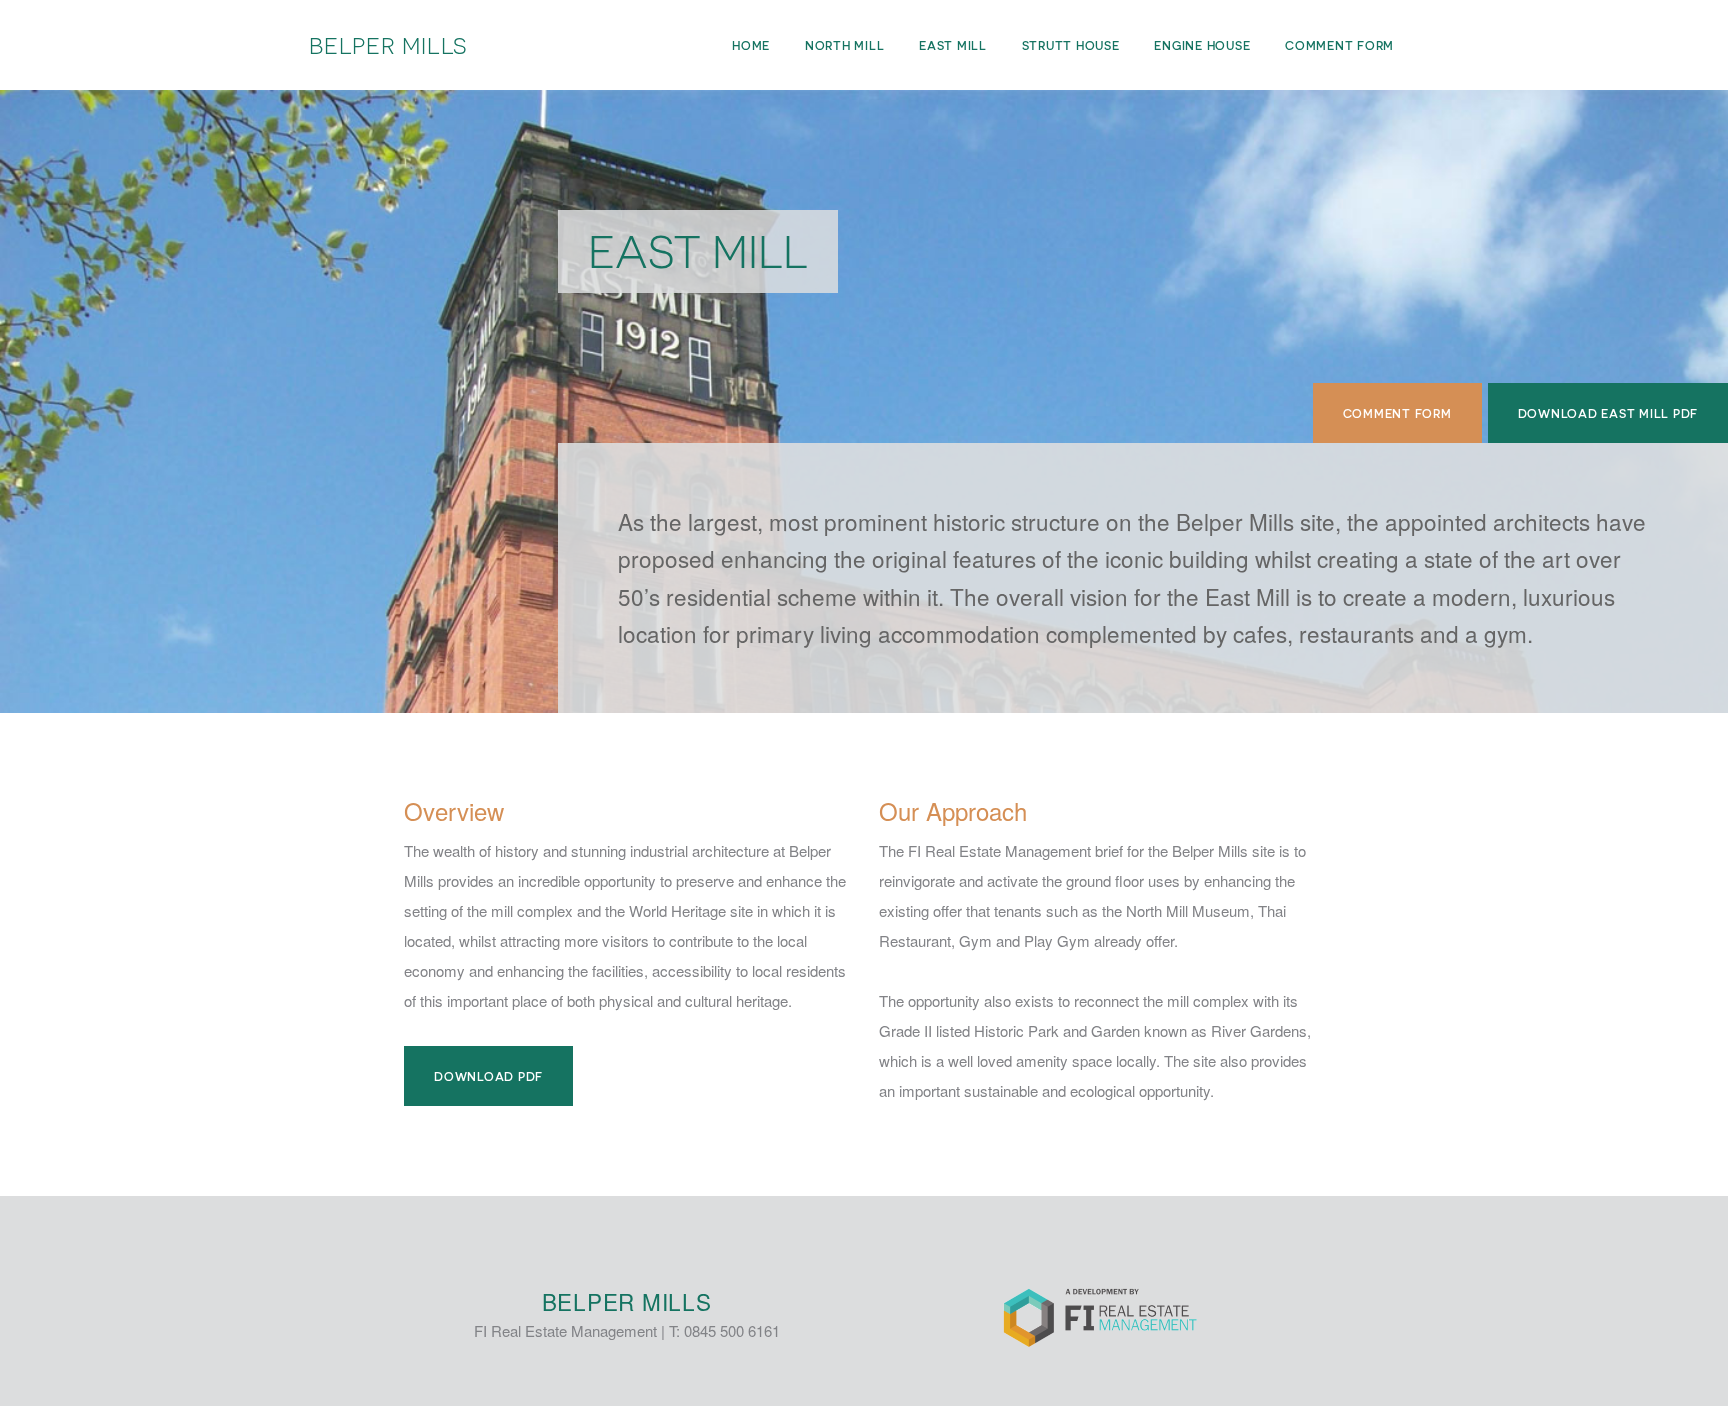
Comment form (1339, 45)
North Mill (845, 45)
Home (751, 45)
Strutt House (1071, 45)
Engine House (1202, 45)
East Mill (953, 45)
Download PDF (488, 1076)
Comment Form (1397, 413)
